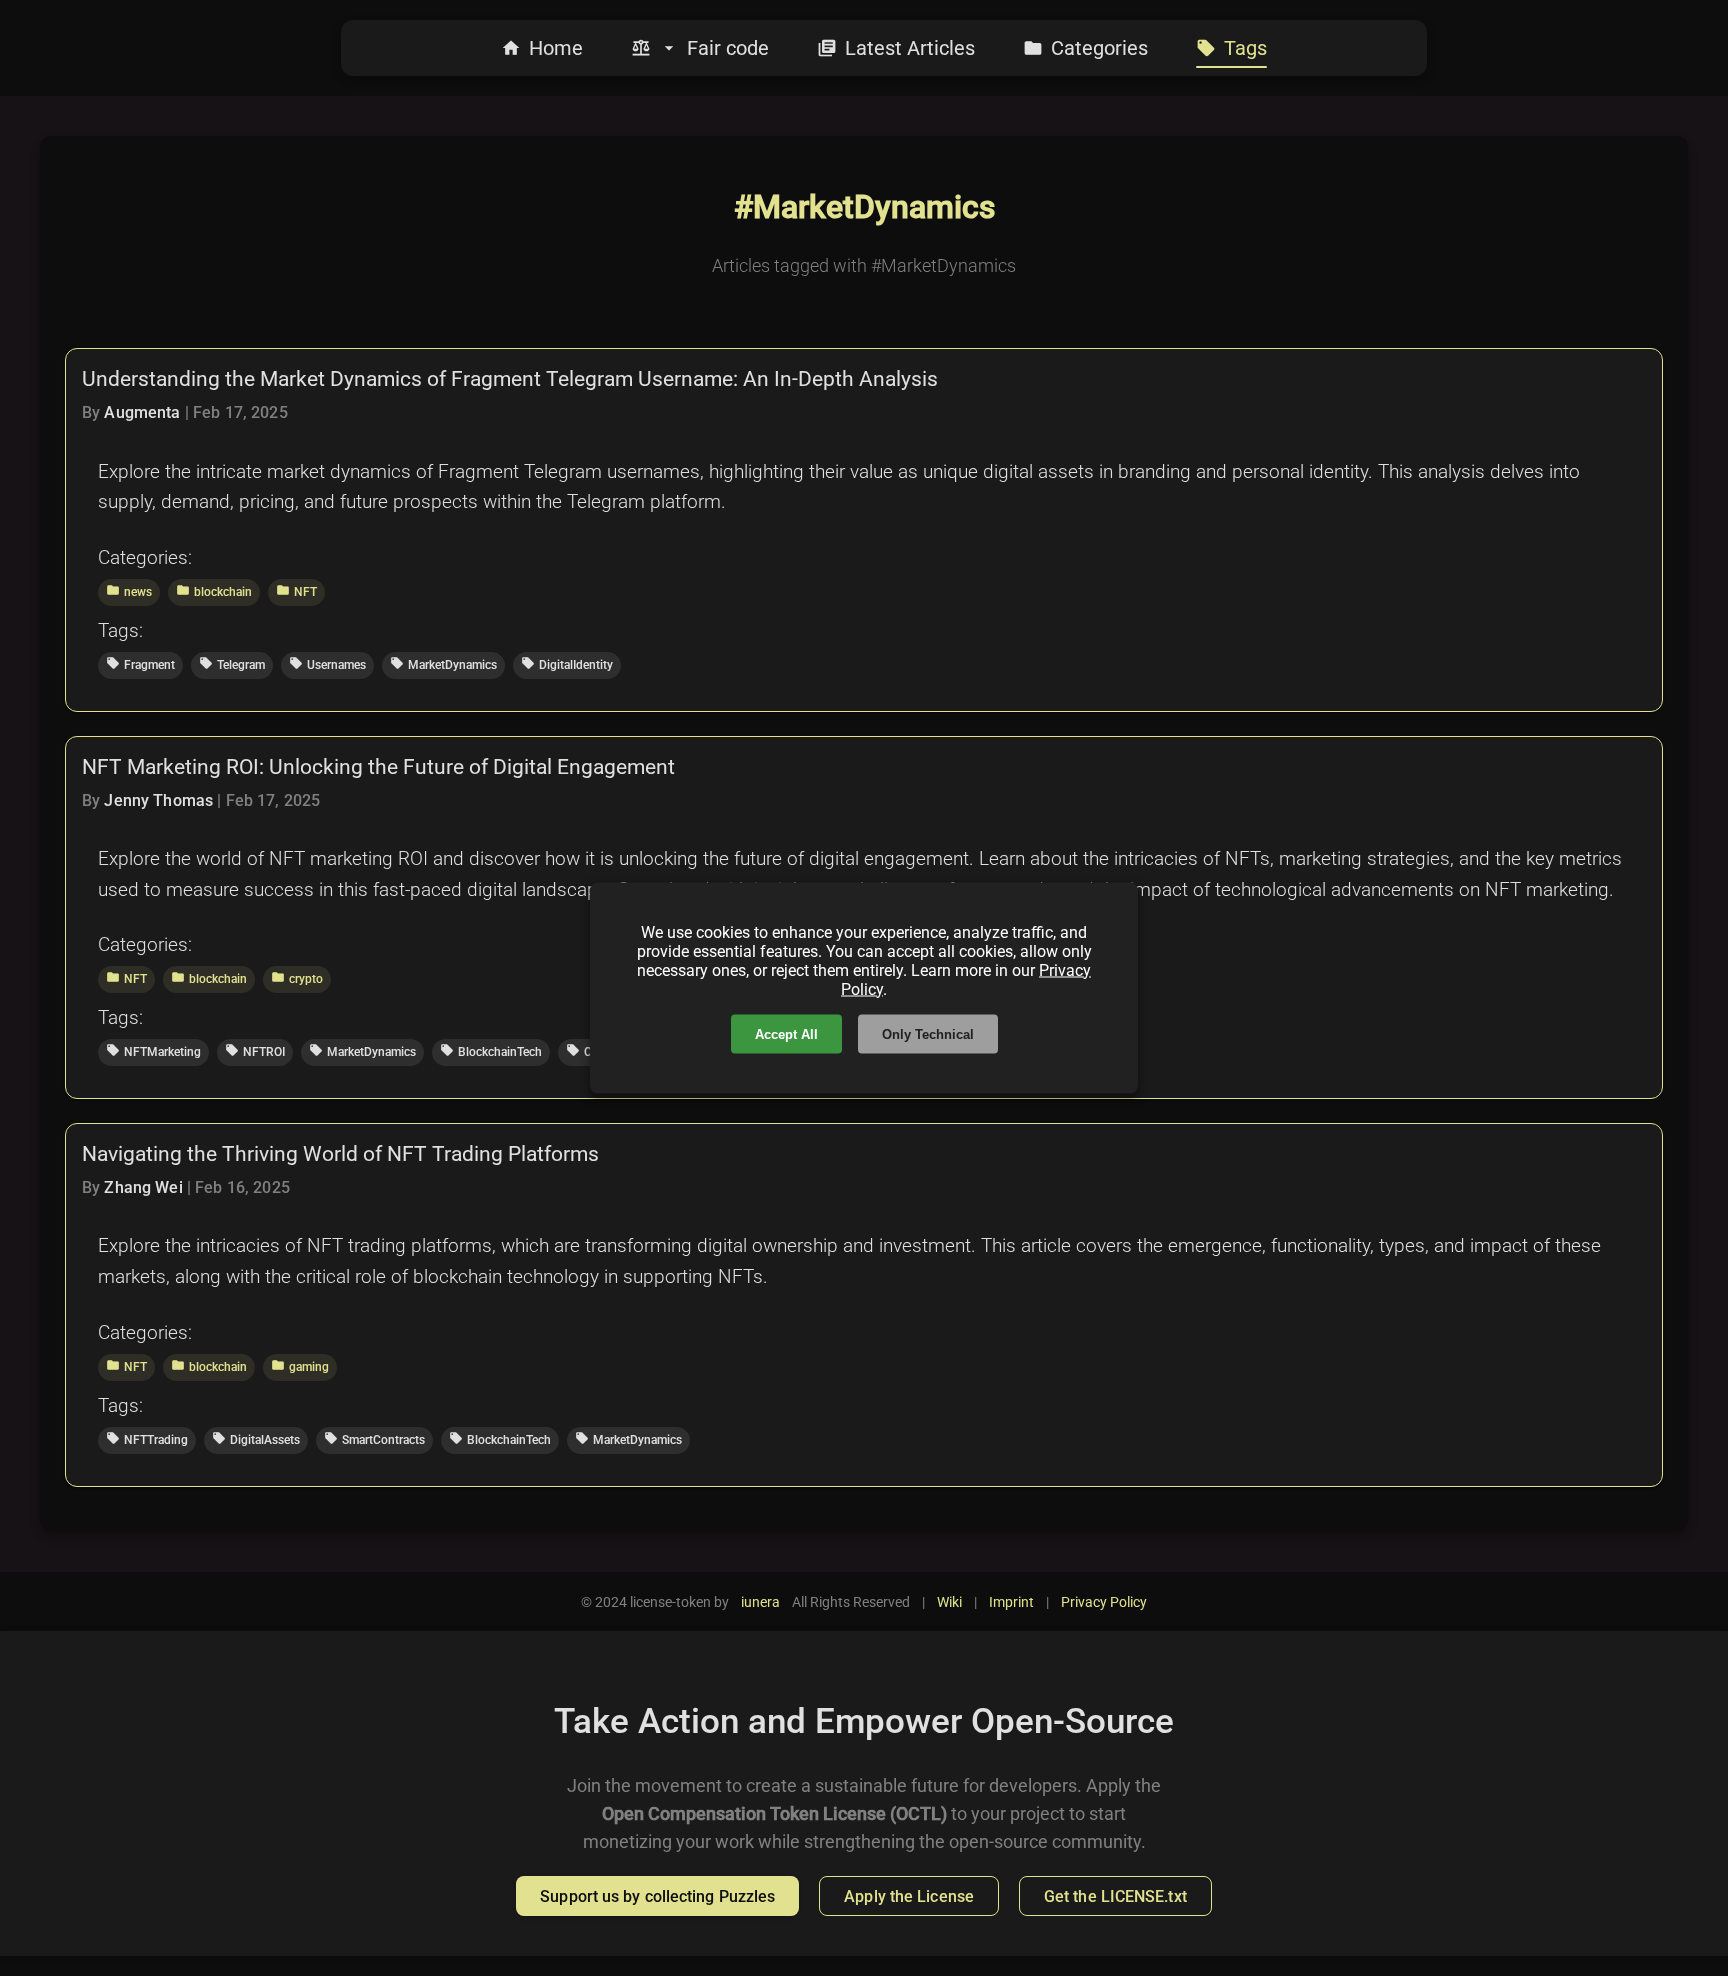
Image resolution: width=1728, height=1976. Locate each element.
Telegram (232, 664)
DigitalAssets (256, 1439)
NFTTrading (147, 1439)
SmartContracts (374, 1439)
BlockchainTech (491, 1051)
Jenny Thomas (158, 800)
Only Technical (928, 1034)
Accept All (786, 1034)
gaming (300, 1366)
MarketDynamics (443, 664)
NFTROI (255, 1051)
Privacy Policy (1104, 1602)
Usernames (327, 664)
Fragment (140, 664)
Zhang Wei (143, 1187)
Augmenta (142, 412)
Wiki (949, 1602)
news (129, 591)
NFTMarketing (153, 1051)
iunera (760, 1602)
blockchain (214, 591)
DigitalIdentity (567, 664)
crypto (297, 978)
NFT (296, 591)
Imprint (1011, 1602)
